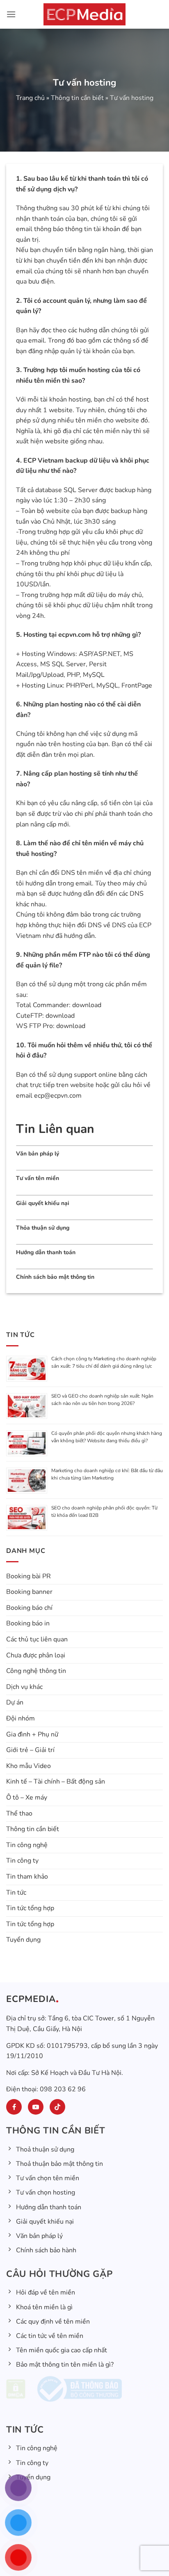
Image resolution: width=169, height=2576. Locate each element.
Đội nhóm (21, 1718)
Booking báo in (28, 1623)
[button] (11, 14)
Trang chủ (30, 98)
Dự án (15, 1702)
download (87, 1005)
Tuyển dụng (23, 1940)
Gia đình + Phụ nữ (32, 1734)
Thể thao (19, 1813)
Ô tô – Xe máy (27, 1798)
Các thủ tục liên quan (37, 1639)
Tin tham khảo (27, 1877)
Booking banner (29, 1592)
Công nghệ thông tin (36, 1671)
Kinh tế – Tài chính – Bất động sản (56, 1782)
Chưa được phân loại (36, 1655)
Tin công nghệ (27, 1845)
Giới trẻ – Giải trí (30, 1750)
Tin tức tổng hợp (30, 1908)
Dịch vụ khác (24, 1687)
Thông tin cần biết (77, 98)
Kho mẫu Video (29, 1766)
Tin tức (16, 1893)
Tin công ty (22, 1861)
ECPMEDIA (31, 1999)
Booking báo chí (29, 1608)
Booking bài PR (29, 1576)
